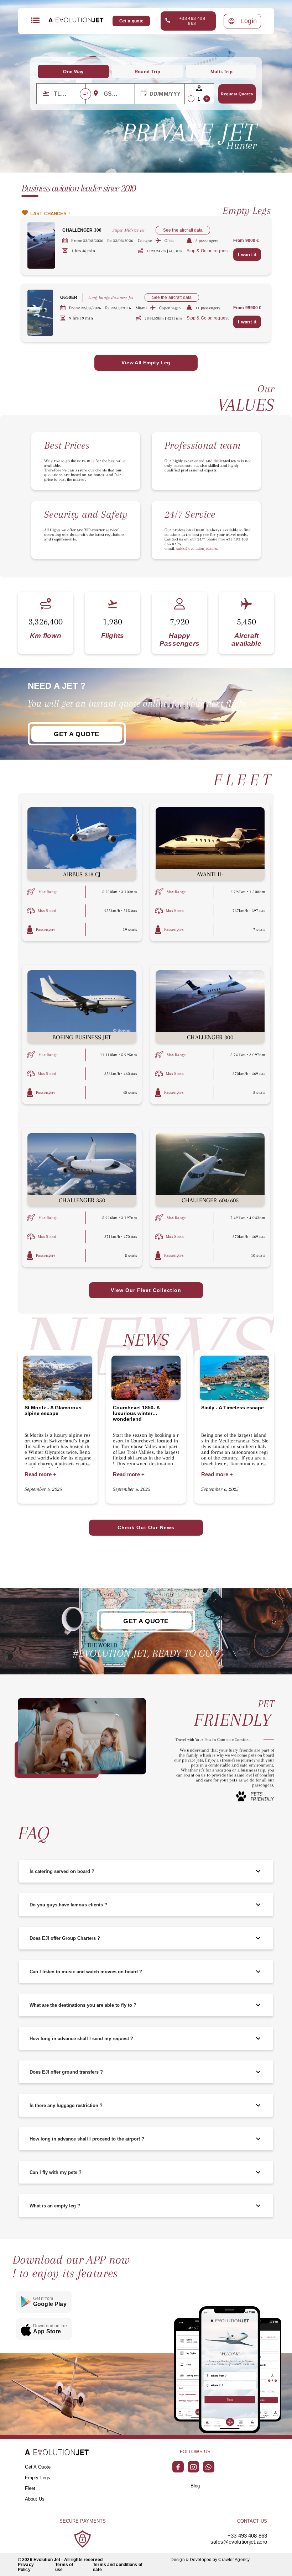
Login (249, 21)
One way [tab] (73, 72)
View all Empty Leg (146, 363)
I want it (247, 255)
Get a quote (132, 21)
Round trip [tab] (148, 72)
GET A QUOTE (77, 734)
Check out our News (146, 1527)
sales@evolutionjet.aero (239, 2542)
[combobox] (66, 94)
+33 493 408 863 (192, 21)
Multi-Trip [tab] (222, 72)
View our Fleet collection (146, 1290)
